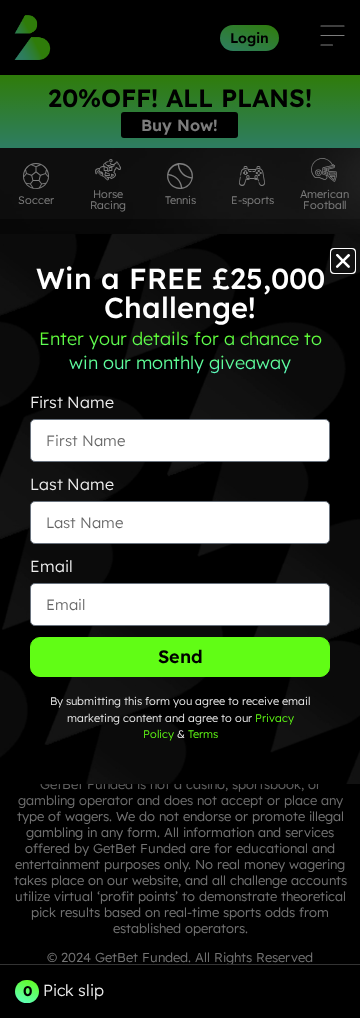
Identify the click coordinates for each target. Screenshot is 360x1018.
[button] (343, 261)
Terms (203, 734)
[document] (180, 509)
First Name (72, 402)
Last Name (72, 484)
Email (51, 566)
